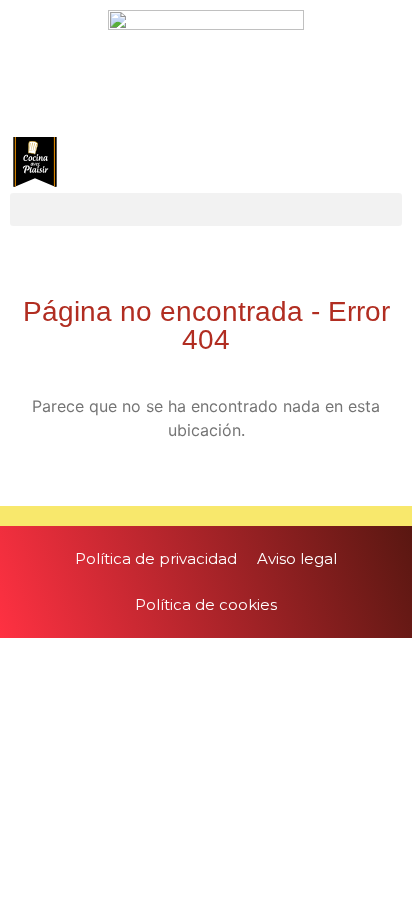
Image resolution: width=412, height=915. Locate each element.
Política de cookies (206, 604)
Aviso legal (297, 558)
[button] (206, 209)
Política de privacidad (156, 558)
